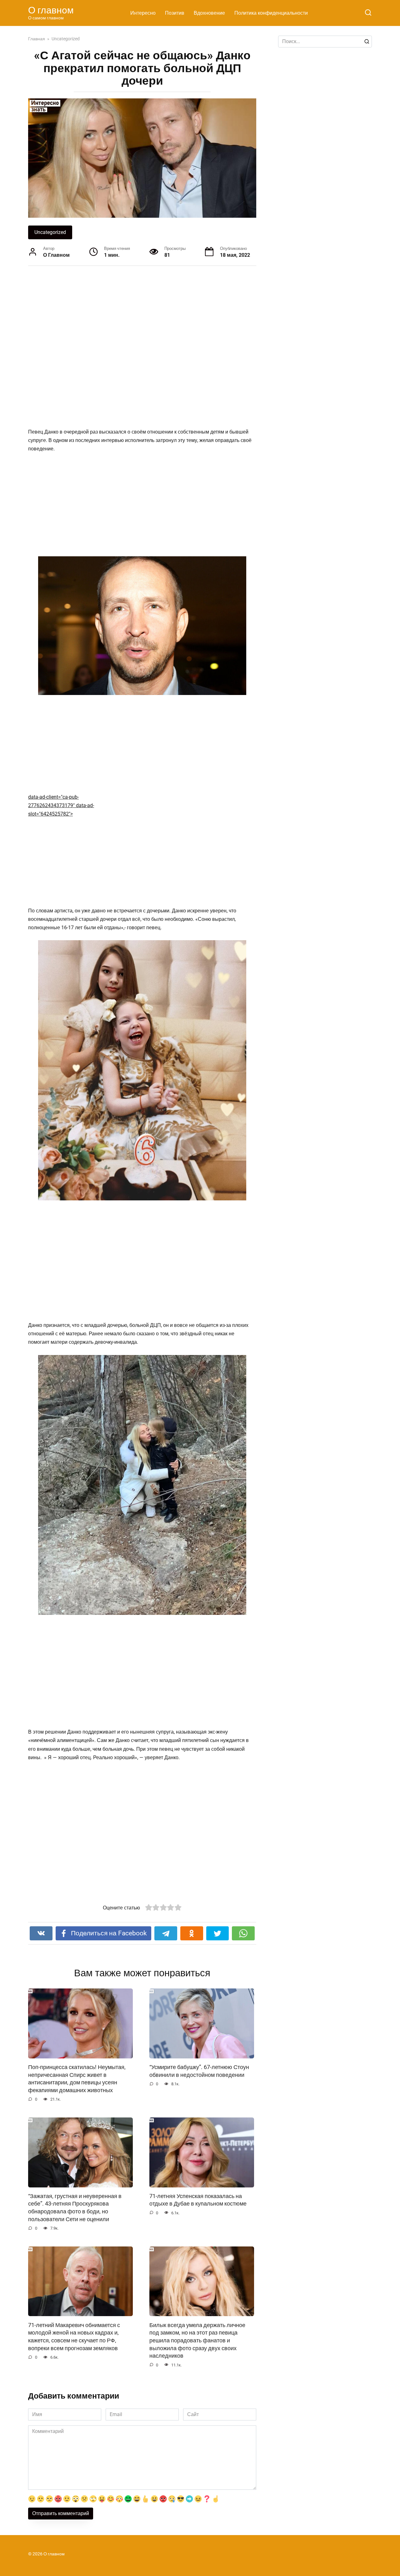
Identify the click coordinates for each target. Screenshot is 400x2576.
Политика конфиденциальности (271, 13)
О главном (51, 10)
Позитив (175, 13)
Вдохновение (209, 13)
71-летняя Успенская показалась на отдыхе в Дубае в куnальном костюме (198, 2200)
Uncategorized (50, 232)
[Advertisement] (119, 338)
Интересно (143, 13)
